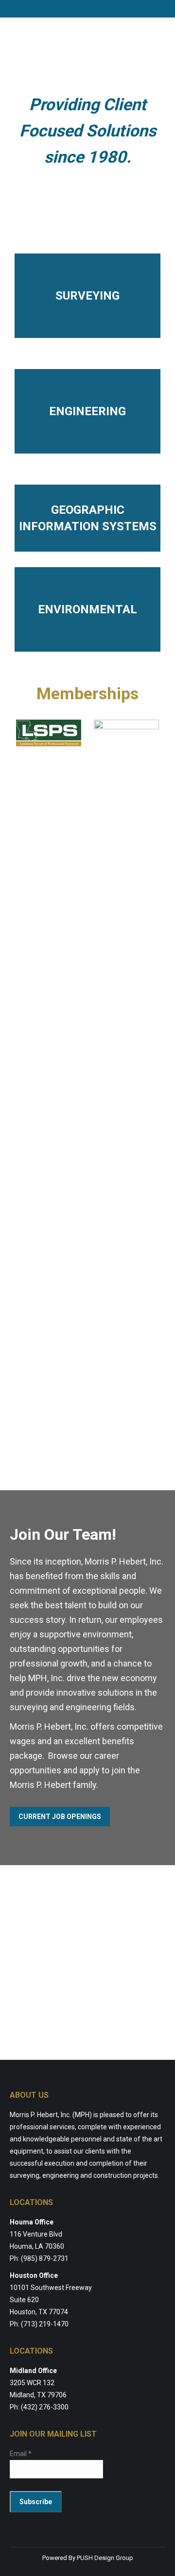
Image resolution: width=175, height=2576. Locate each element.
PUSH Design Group (105, 2558)
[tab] (66, 1458)
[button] (7, 1084)
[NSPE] (126, 1084)
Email (21, 2454)
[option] (49, 733)
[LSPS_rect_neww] (49, 733)
